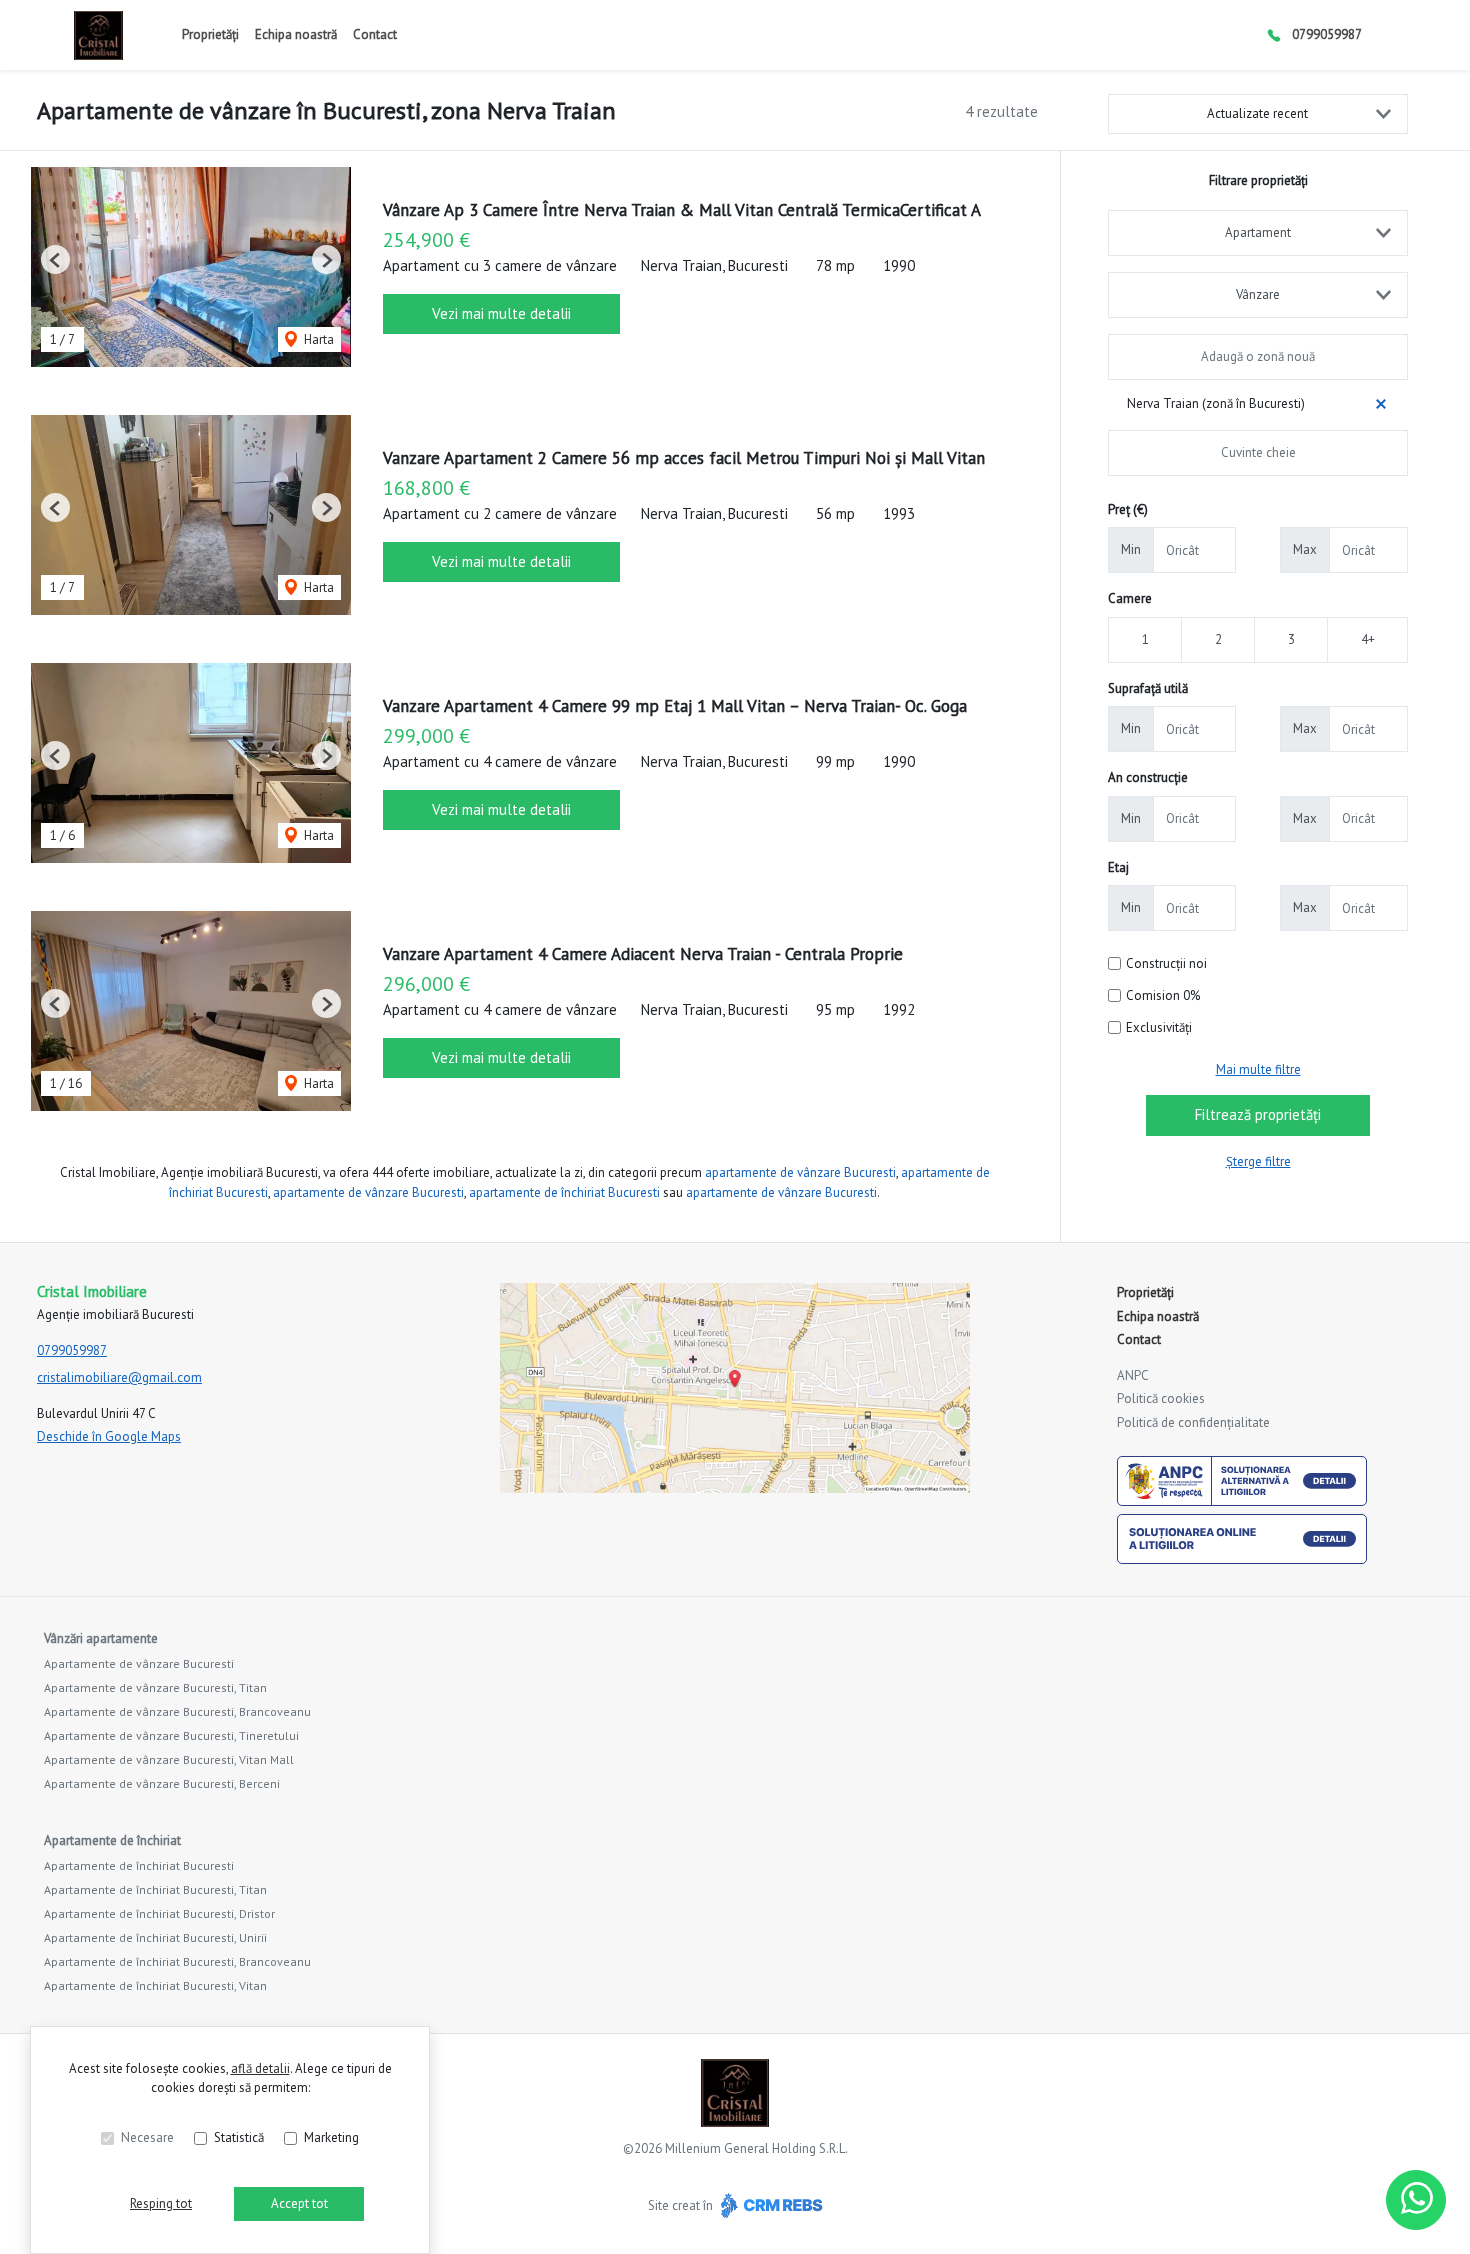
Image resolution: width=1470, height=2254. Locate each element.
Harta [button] (317, 339)
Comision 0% (1163, 995)
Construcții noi (1166, 963)
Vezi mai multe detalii (501, 313)
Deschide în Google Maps (109, 1436)
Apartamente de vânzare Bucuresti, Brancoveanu (177, 1711)
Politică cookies (1161, 1398)
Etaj (1118, 867)
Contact (375, 34)
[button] (55, 259)
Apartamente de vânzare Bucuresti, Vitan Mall (169, 1759)
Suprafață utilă (1148, 688)
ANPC (1133, 1375)
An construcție (1148, 777)
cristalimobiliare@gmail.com (119, 1377)
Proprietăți (210, 34)
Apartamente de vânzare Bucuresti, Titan (155, 1687)
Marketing (331, 2137)
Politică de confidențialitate (1193, 1422)
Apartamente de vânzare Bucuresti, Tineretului (171, 1735)
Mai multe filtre (1258, 1069)
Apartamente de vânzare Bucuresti (139, 1663)
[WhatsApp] (1416, 2200)
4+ (1368, 639)
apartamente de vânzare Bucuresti (800, 1172)
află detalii (260, 2068)
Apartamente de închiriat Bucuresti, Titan (155, 1889)
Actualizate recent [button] (1257, 113)
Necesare (147, 2137)
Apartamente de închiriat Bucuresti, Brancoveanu (177, 1961)
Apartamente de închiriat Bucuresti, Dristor (159, 1913)
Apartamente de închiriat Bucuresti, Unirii (155, 1937)
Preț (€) (1128, 509)
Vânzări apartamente (101, 1638)
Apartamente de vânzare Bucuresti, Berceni (162, 1783)
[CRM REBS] (769, 2204)
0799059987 (1327, 34)
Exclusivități (1159, 1027)
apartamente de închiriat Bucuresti (564, 1192)
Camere (1130, 598)
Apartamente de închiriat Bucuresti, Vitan (155, 1985)
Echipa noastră (296, 34)
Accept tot (299, 2203)
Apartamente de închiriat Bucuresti (139, 1865)
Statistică (239, 2137)
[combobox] (1258, 233)
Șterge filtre (1258, 1161)
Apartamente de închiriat (112, 1840)
